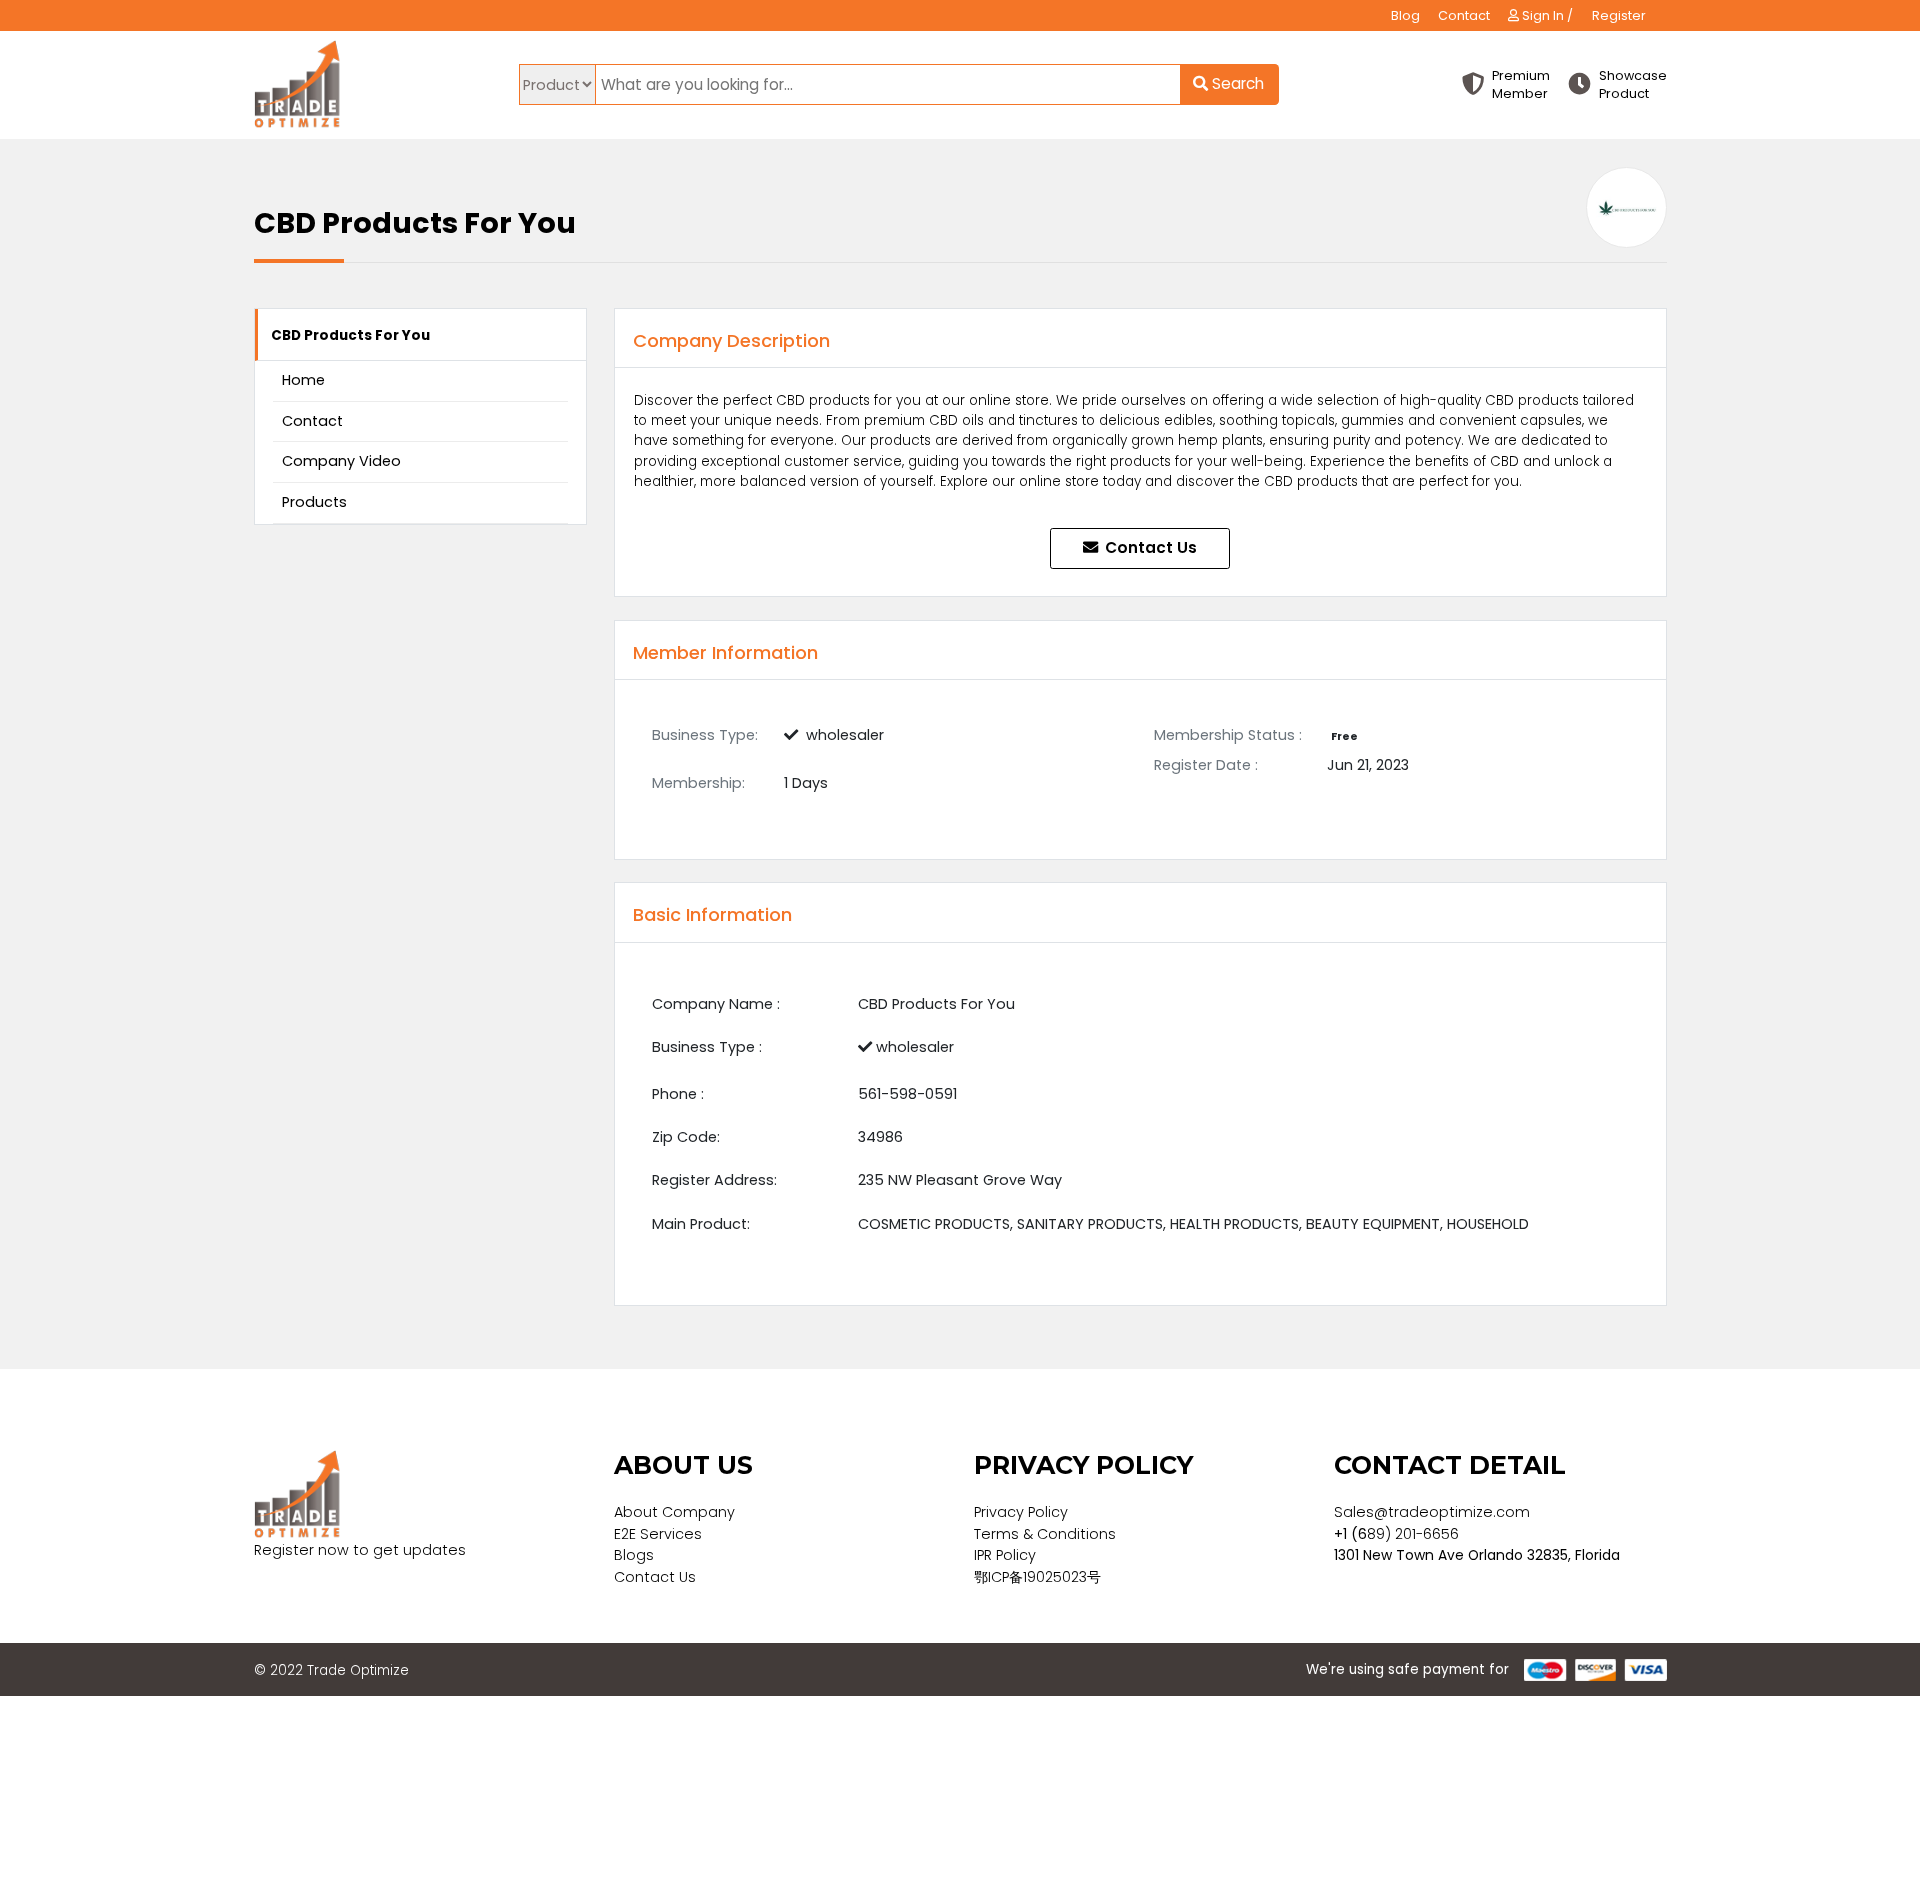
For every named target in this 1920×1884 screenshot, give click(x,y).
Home (303, 380)
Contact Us (1149, 547)
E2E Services (658, 1534)
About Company (674, 1512)
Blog (1405, 15)
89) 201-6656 (1413, 1534)
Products (314, 502)
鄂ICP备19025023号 (1037, 1577)
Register (1619, 15)
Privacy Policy (1021, 1512)
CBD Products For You (350, 335)
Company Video (341, 461)
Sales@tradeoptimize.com (1432, 1512)
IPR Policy (1005, 1555)
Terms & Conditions (1045, 1534)
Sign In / (1546, 15)
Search (1236, 83)
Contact (1464, 15)
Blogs (634, 1555)
